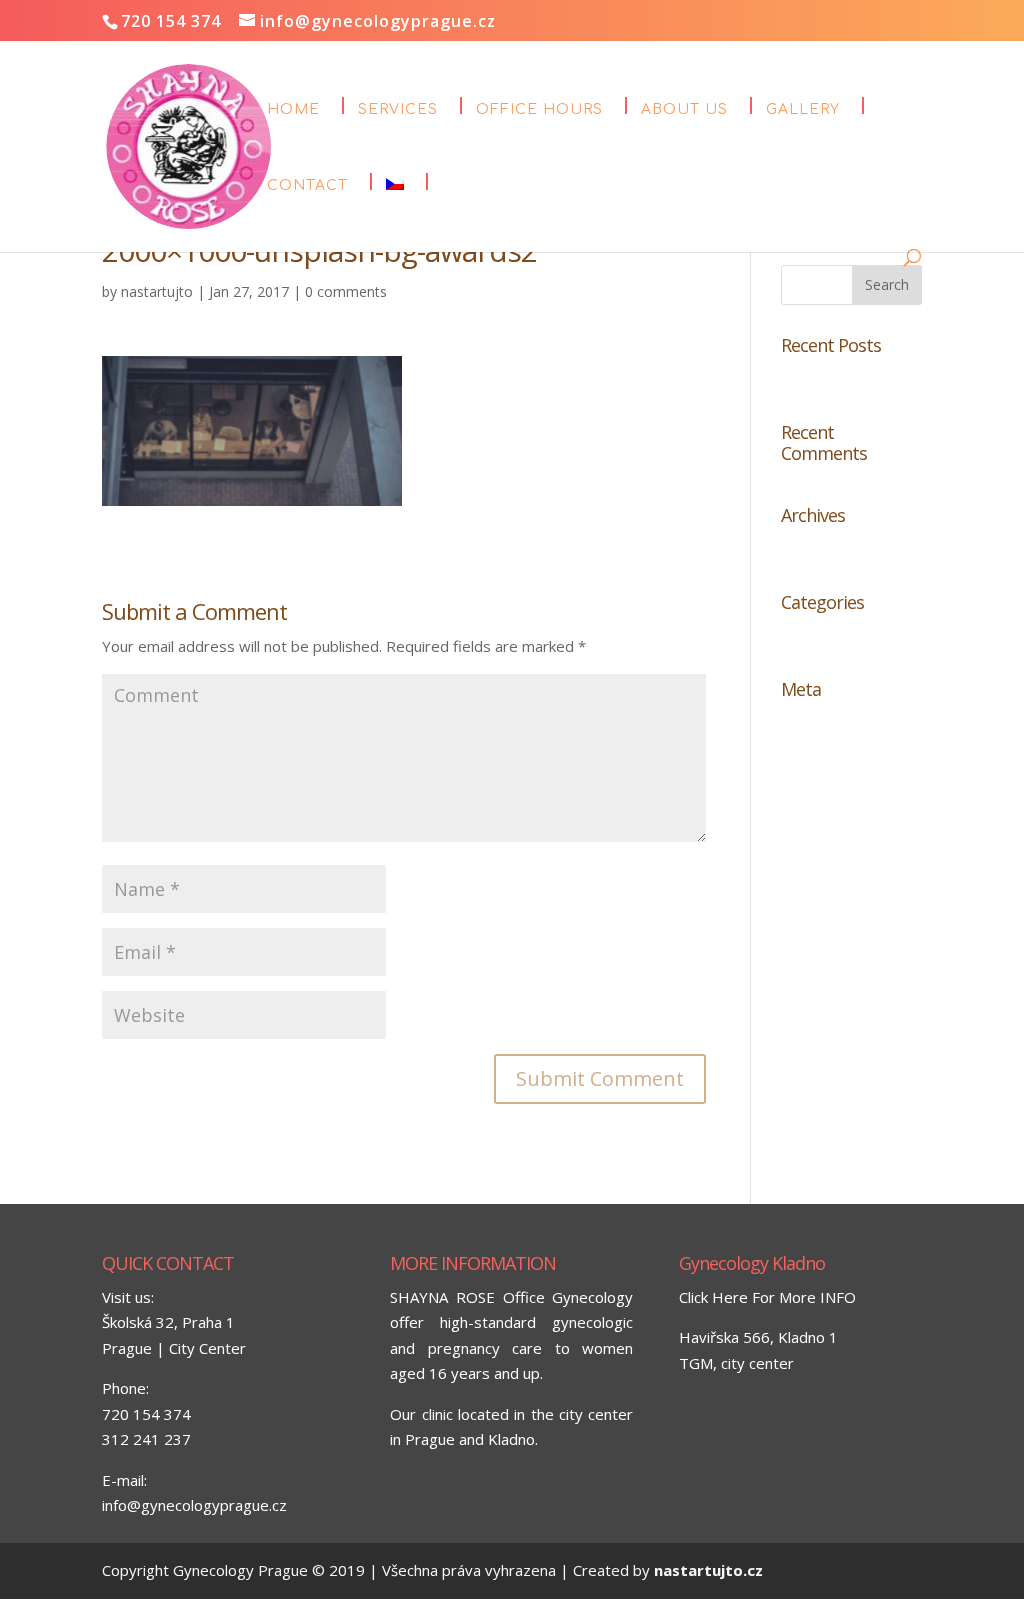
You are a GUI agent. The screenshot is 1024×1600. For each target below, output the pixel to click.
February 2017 (832, 548)
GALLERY (803, 109)
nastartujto (157, 291)
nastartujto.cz (708, 1570)
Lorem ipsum (826, 378)
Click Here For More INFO (767, 1297)
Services (398, 109)
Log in (801, 723)
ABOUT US (684, 109)
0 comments (346, 291)
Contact (307, 185)
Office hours (539, 109)
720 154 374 (146, 1414)
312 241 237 (146, 1439)
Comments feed (836, 789)
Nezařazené (823, 636)
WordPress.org (834, 822)
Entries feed (823, 756)
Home (293, 109)
